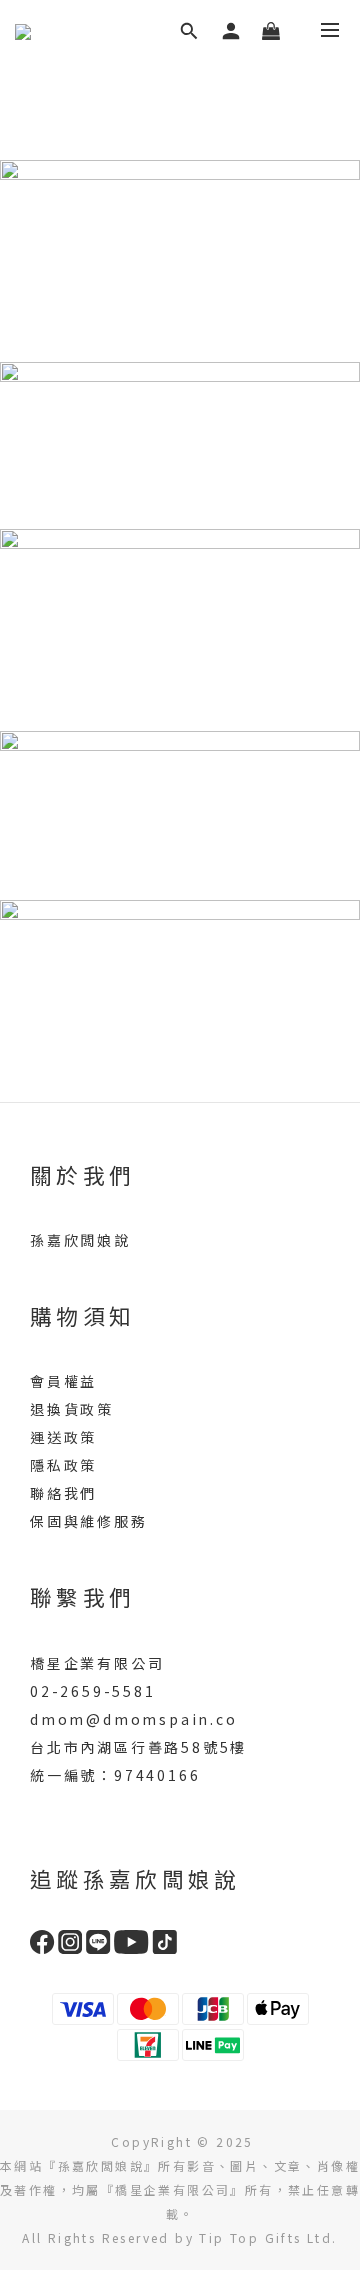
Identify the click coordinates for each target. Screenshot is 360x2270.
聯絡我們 (63, 1493)
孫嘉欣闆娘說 (80, 1240)
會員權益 (63, 1381)
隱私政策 (63, 1465)
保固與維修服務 (89, 1521)
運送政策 (63, 1437)
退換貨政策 (72, 1409)
